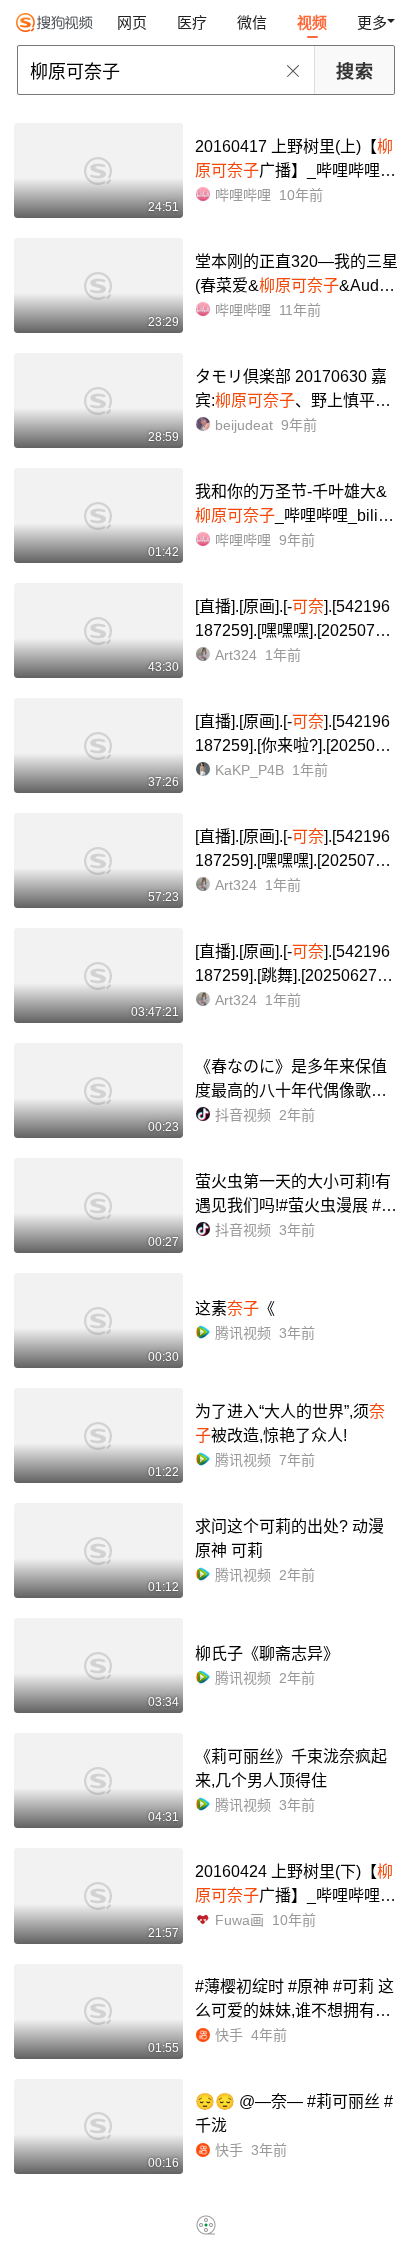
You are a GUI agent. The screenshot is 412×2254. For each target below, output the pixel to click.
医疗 (192, 22)
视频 (312, 22)
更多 (372, 22)
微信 (252, 22)
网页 (132, 22)
